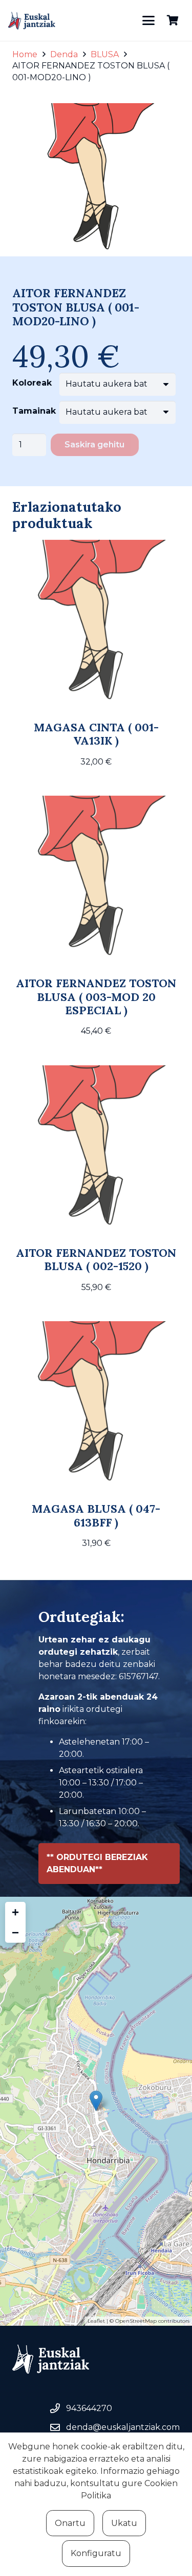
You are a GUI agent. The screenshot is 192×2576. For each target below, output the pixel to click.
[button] (148, 20)
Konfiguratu (96, 2553)
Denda (64, 54)
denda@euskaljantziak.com (123, 2427)
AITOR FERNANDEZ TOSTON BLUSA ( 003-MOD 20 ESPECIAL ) (96, 997)
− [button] (15, 1932)
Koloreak (32, 383)
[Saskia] (173, 20)
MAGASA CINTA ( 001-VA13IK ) (96, 734)
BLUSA (105, 54)
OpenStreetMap (136, 2321)
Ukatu (124, 2523)
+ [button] (15, 1912)
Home (25, 54)
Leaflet (96, 2321)
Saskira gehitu (94, 445)
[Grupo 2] (32, 21)
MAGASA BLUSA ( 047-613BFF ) (96, 1515)
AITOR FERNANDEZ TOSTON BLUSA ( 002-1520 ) (96, 1259)
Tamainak (34, 411)
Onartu (70, 2523)
